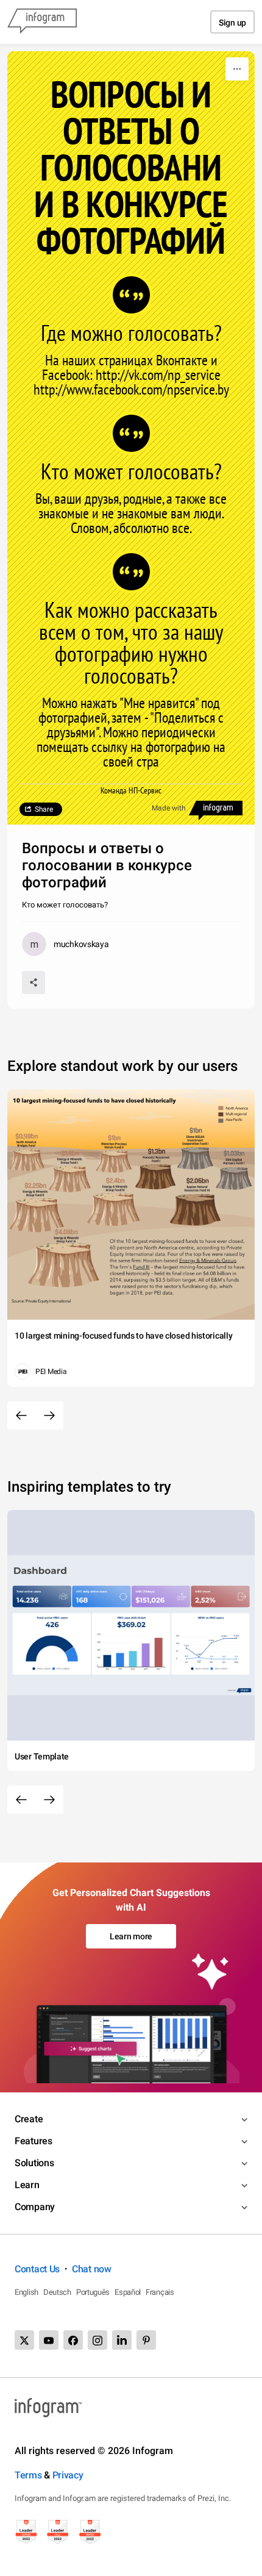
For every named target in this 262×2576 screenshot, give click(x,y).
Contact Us (37, 2269)
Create (29, 2119)
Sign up (232, 23)
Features (34, 2141)
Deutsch (57, 2292)
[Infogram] (42, 22)
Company (35, 2207)
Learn (27, 2185)
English (27, 2292)
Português (93, 2292)
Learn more (131, 1936)
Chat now (92, 2269)
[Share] (34, 982)
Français (160, 2292)
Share (44, 809)
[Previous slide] (21, 1415)
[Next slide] (49, 1415)
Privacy (68, 2475)
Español (128, 2292)
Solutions (34, 2163)
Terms (28, 2475)
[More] (237, 69)
